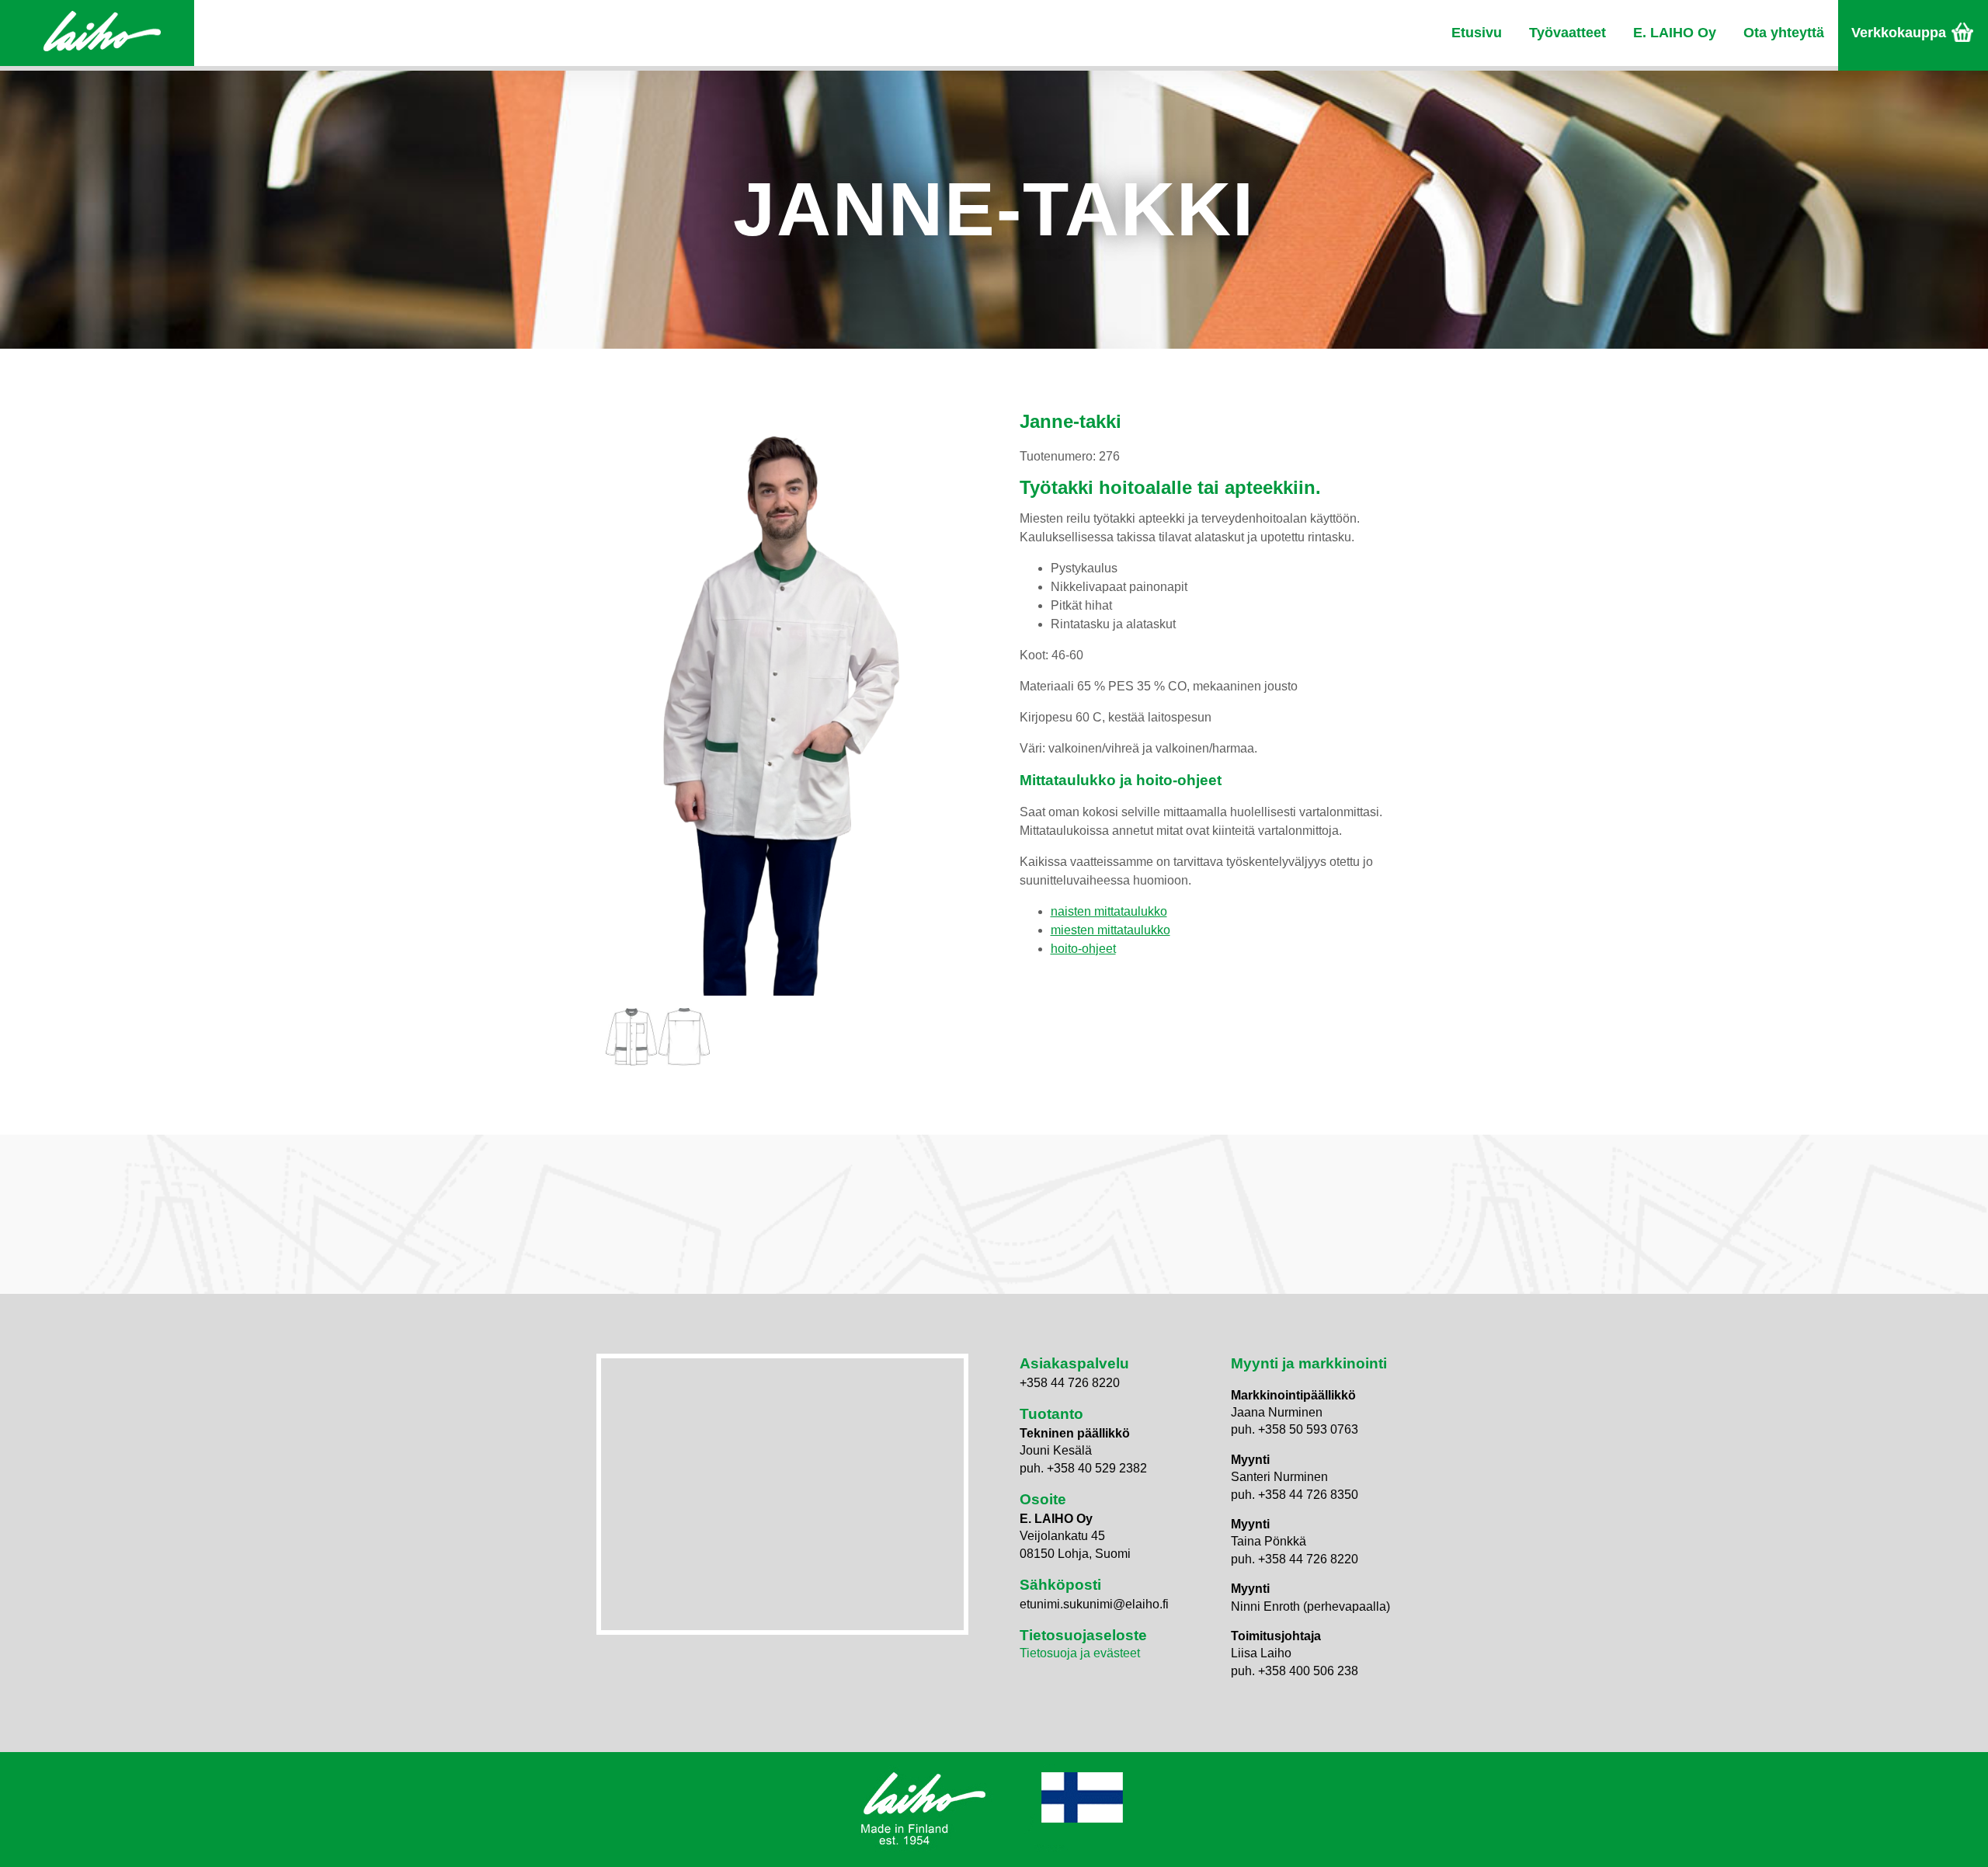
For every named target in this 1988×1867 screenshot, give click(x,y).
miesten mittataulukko (1110, 930)
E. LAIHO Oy (1675, 33)
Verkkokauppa (1899, 33)
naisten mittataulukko (1109, 911)
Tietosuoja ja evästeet (1080, 1653)
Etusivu (1477, 33)
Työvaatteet (1567, 33)
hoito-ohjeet (1083, 949)
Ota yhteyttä (1784, 33)
